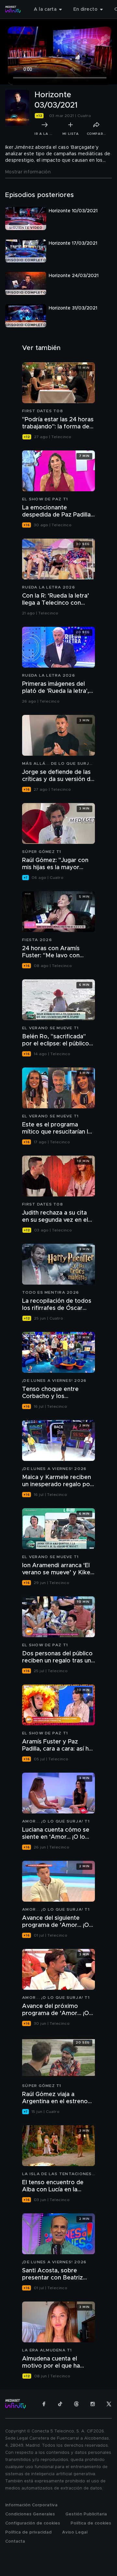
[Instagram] (93, 2404)
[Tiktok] (60, 2404)
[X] (109, 2404)
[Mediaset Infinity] (13, 9)
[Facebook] (44, 2404)
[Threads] (76, 2404)
